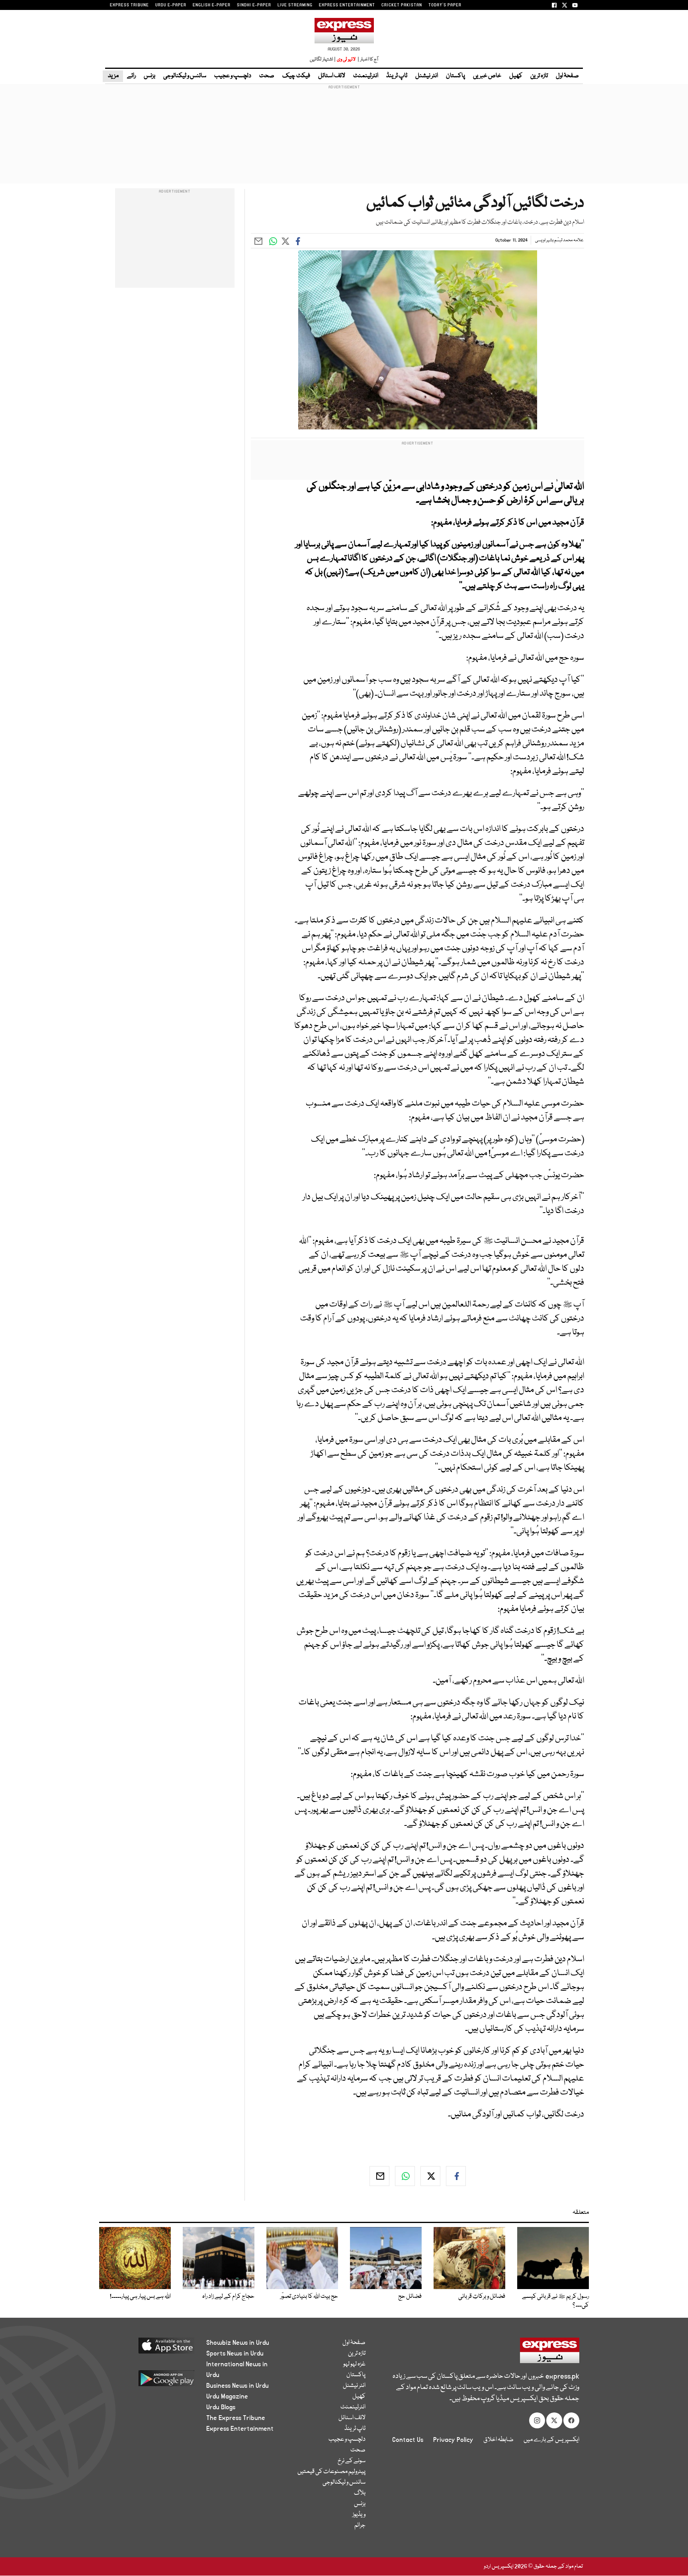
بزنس (150, 76)
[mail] (379, 2176)
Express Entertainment (240, 2429)
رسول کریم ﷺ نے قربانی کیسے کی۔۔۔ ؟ (555, 2301)
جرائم (360, 2525)
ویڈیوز (359, 2515)
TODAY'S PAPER (445, 5)
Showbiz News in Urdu (238, 2343)
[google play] (151, 2381)
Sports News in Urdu (235, 2354)
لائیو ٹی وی (346, 59)
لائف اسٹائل (332, 76)
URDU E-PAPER (171, 5)
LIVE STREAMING (295, 5)
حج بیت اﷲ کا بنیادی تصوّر (309, 2297)
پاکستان (455, 76)
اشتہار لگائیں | (323, 59)
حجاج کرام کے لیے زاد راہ (228, 2297)
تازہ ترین (539, 76)
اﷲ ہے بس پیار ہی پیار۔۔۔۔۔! (140, 2297)
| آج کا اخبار (367, 59)
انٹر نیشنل (427, 76)
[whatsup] (405, 2176)
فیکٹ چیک (296, 76)
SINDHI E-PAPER (254, 5)
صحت (267, 76)
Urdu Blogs (221, 2407)
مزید (113, 76)
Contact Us (408, 2440)
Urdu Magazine (227, 2397)
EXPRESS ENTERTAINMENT (347, 5)
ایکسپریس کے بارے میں (551, 2440)
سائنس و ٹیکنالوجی (185, 76)
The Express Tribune (236, 2418)
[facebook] (456, 2176)
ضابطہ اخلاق (498, 2440)
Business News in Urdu (237, 2386)
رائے (131, 76)
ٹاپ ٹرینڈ (397, 76)
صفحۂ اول (567, 76)
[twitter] (430, 2176)
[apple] (151, 2349)
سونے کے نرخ (352, 2461)
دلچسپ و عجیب (233, 76)
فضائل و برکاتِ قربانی (482, 2297)
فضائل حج (410, 2297)
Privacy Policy (453, 2440)
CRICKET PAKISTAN (402, 5)
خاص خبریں (487, 76)
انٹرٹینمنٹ (366, 76)
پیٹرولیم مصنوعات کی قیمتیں (331, 2472)
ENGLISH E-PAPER (212, 5)
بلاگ (360, 2493)
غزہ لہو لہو (354, 2364)
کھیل (516, 76)
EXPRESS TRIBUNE (129, 5)
